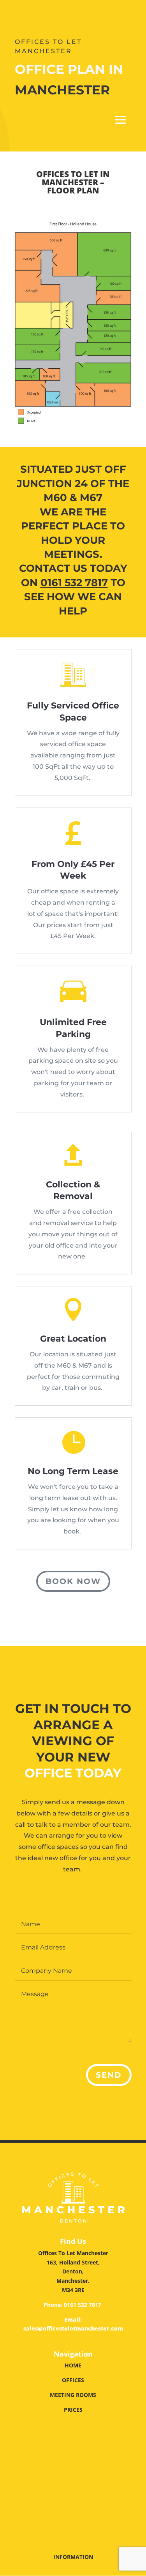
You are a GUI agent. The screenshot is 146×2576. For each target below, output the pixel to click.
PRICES (73, 2410)
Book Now (73, 1581)
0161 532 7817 (83, 2305)
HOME (73, 2365)
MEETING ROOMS (73, 2395)
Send (109, 2075)
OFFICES (73, 2380)
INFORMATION (73, 2557)
